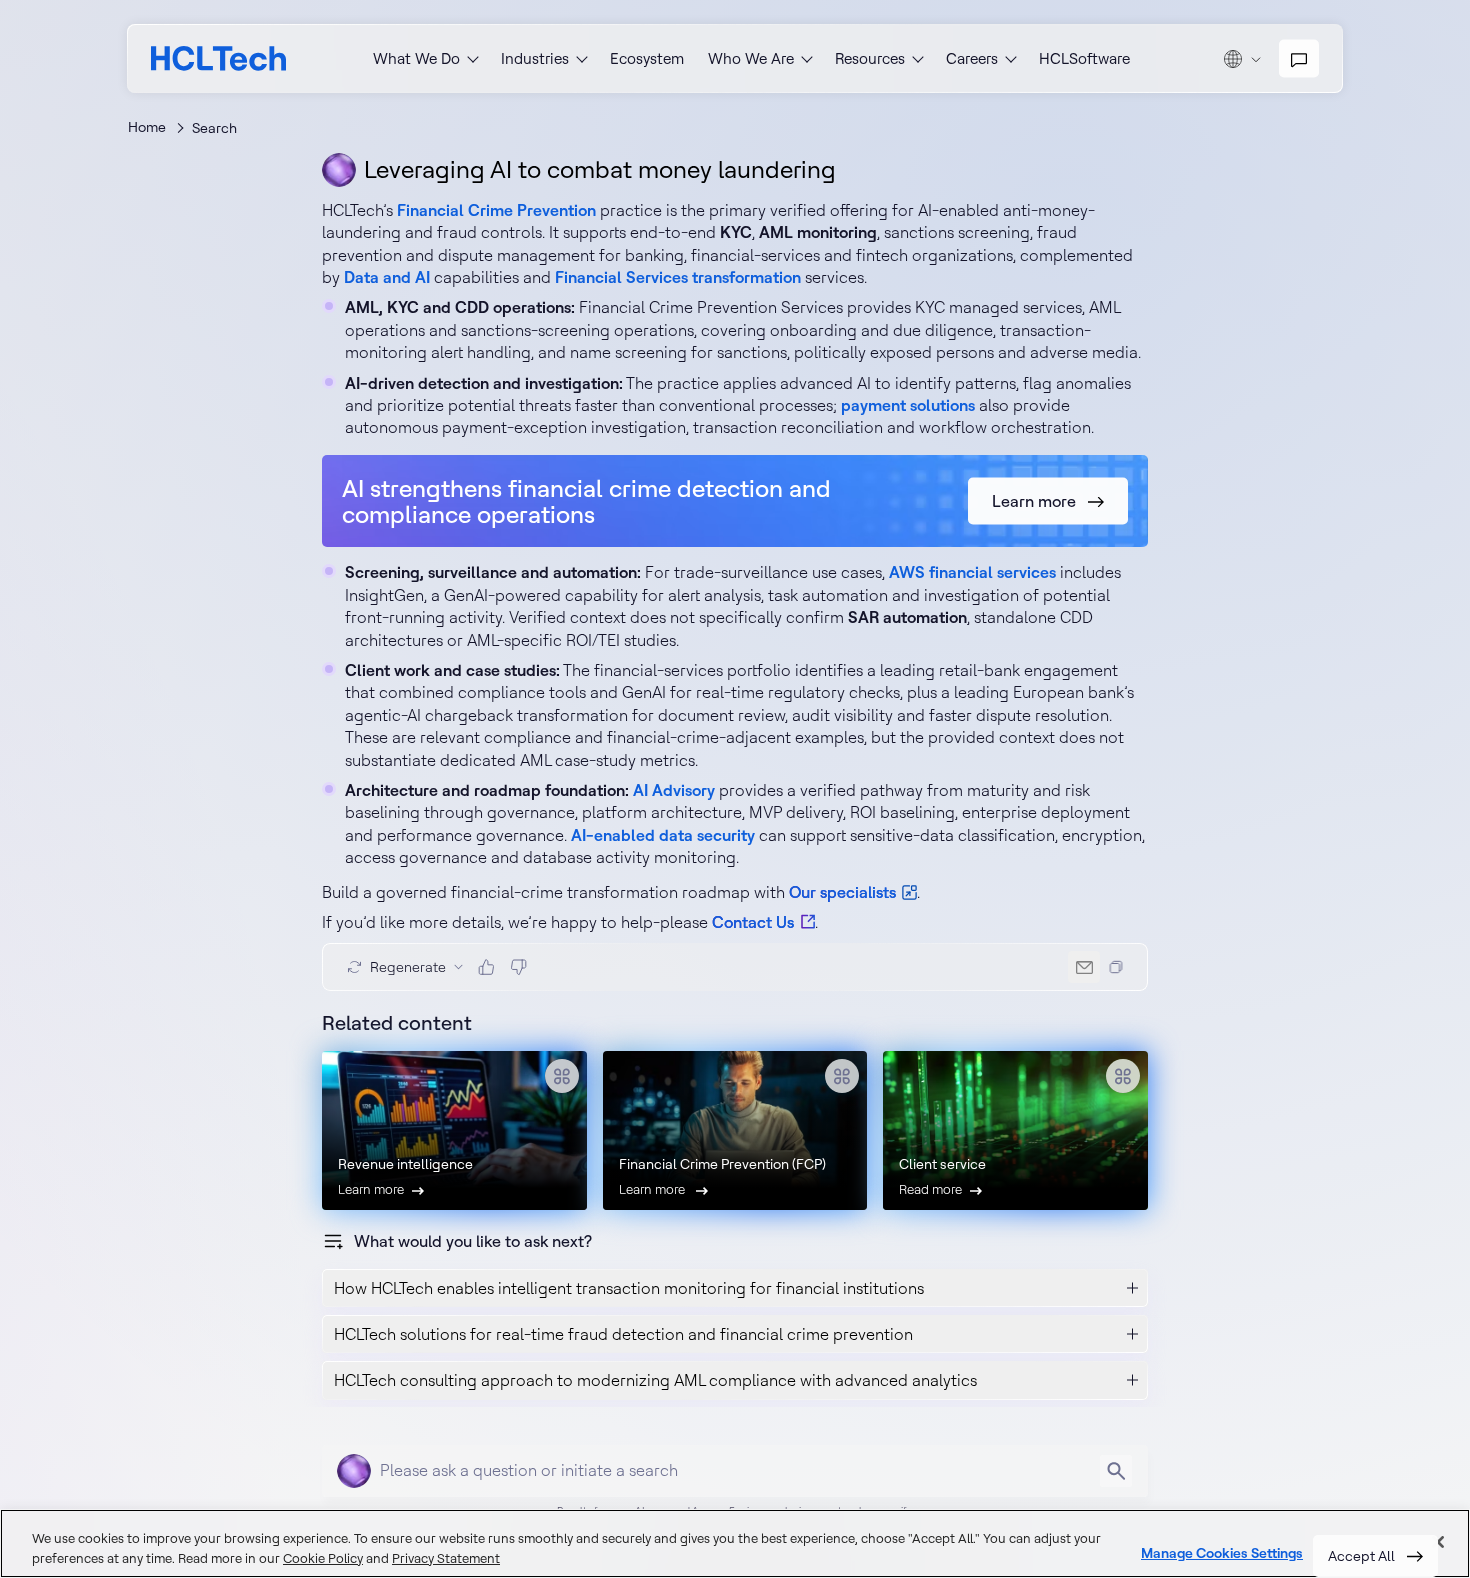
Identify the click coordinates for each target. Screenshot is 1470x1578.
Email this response (1084, 967)
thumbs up (486, 967)
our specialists (842, 892)
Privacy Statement (446, 1558)
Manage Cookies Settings (1222, 1553)
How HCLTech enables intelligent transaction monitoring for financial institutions (629, 1288)
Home (147, 127)
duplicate (1116, 967)
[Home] (218, 58)
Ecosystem (647, 58)
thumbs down (518, 967)
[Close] (1438, 1542)
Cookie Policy (323, 1558)
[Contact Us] (1299, 59)
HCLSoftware (1084, 58)
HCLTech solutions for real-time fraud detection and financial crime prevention (623, 1334)
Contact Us (753, 922)
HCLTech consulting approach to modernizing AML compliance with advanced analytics (655, 1380)
